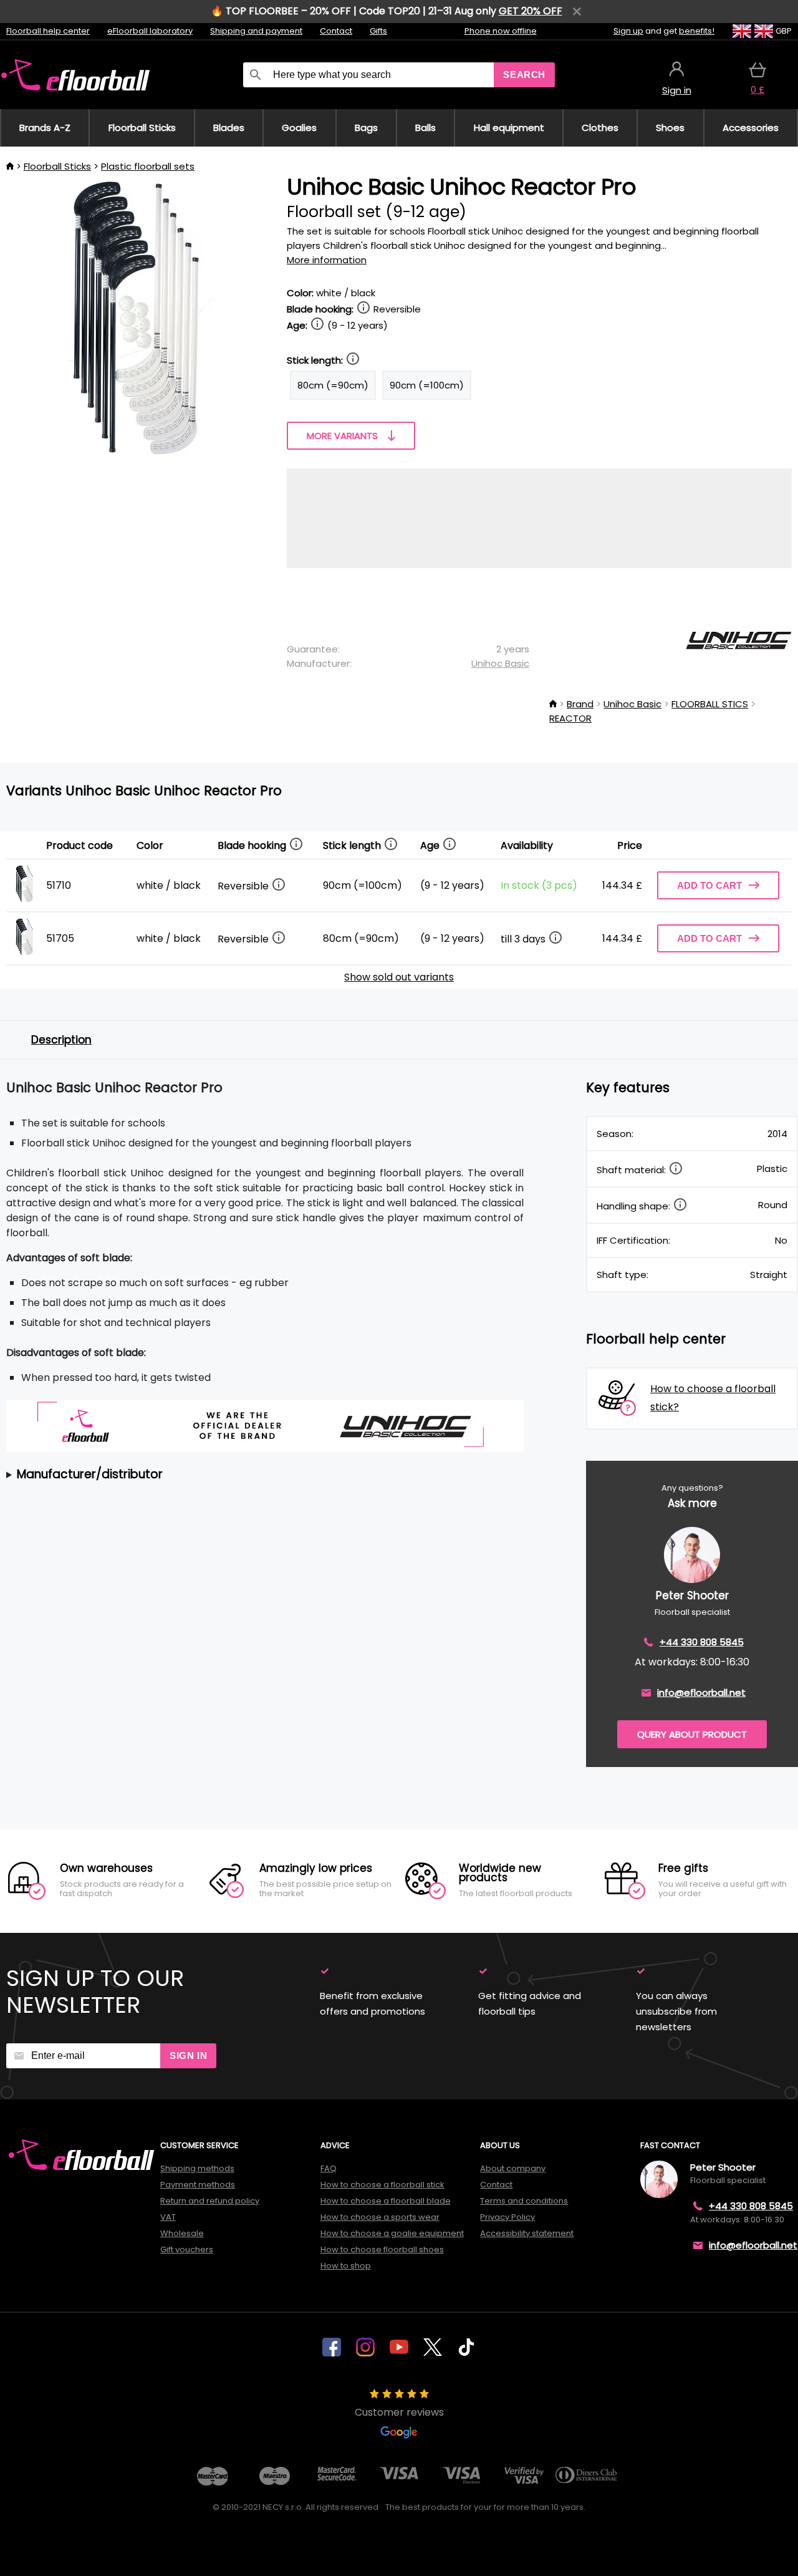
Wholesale (182, 2233)
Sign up (628, 31)
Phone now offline (501, 31)
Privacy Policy (507, 2217)
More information (327, 260)
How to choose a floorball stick (382, 2185)
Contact (336, 31)
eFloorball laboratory (150, 31)
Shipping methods (197, 2168)
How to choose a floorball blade (386, 2201)
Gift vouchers (187, 2249)
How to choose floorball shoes (382, 2249)
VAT (168, 2217)
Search (524, 75)
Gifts (378, 31)
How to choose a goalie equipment (392, 2233)
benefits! (697, 31)
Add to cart (709, 885)
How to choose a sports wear (380, 2217)
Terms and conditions (524, 2201)
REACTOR (570, 718)
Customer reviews (399, 2412)
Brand (580, 704)
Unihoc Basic (500, 663)
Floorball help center (48, 31)
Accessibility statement (527, 2233)
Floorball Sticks (57, 166)
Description (61, 1040)
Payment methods (198, 2185)
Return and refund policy (210, 2201)
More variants (342, 436)
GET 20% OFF (531, 11)
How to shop (346, 2266)
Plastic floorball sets (148, 166)
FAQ (329, 2168)
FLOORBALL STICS (710, 704)
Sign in (188, 2055)
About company (513, 2168)
